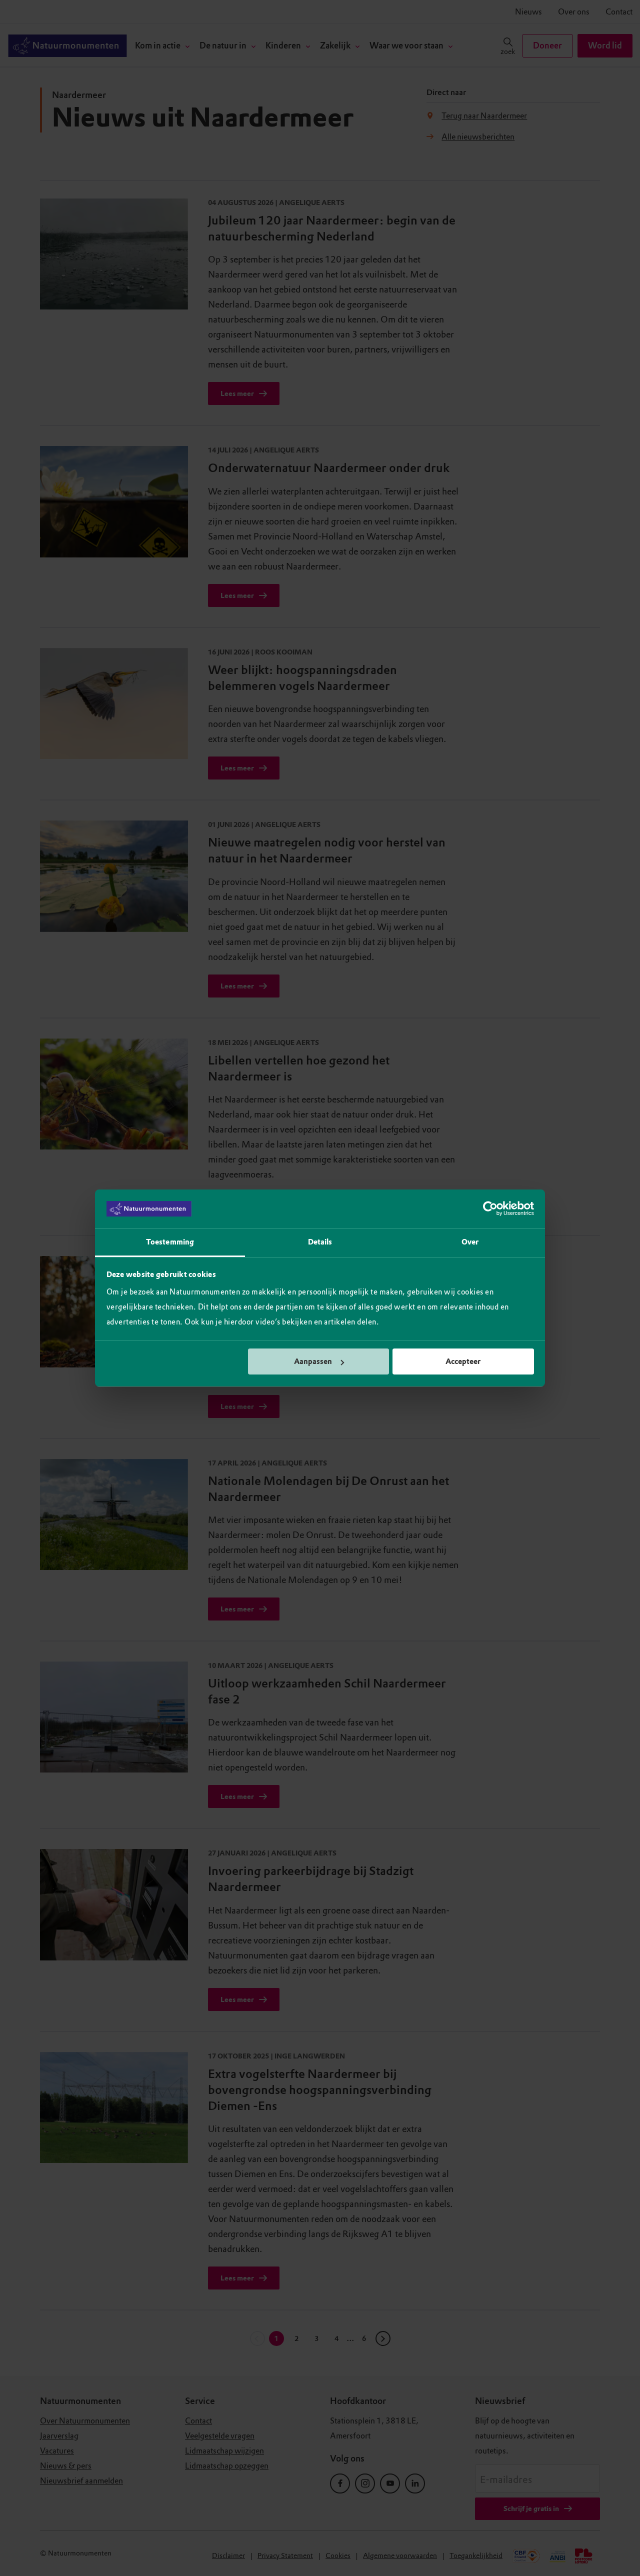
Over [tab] (470, 1242)
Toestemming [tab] (170, 1242)
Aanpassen (313, 1361)
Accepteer (463, 1361)
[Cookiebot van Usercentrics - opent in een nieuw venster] (490, 1209)
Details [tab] (320, 1242)
